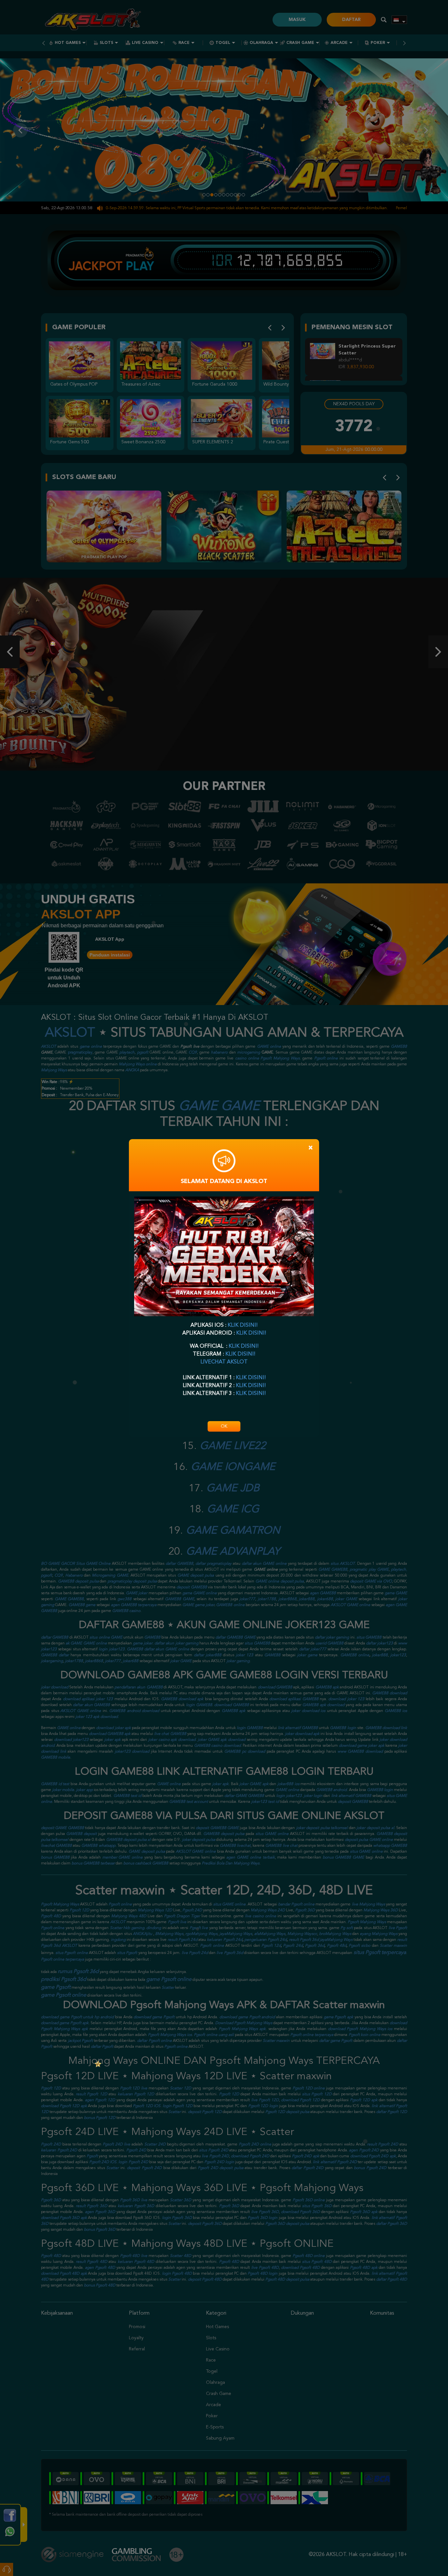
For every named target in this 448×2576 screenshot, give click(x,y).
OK (224, 1426)
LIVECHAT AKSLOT (224, 1362)
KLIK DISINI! (243, 1325)
